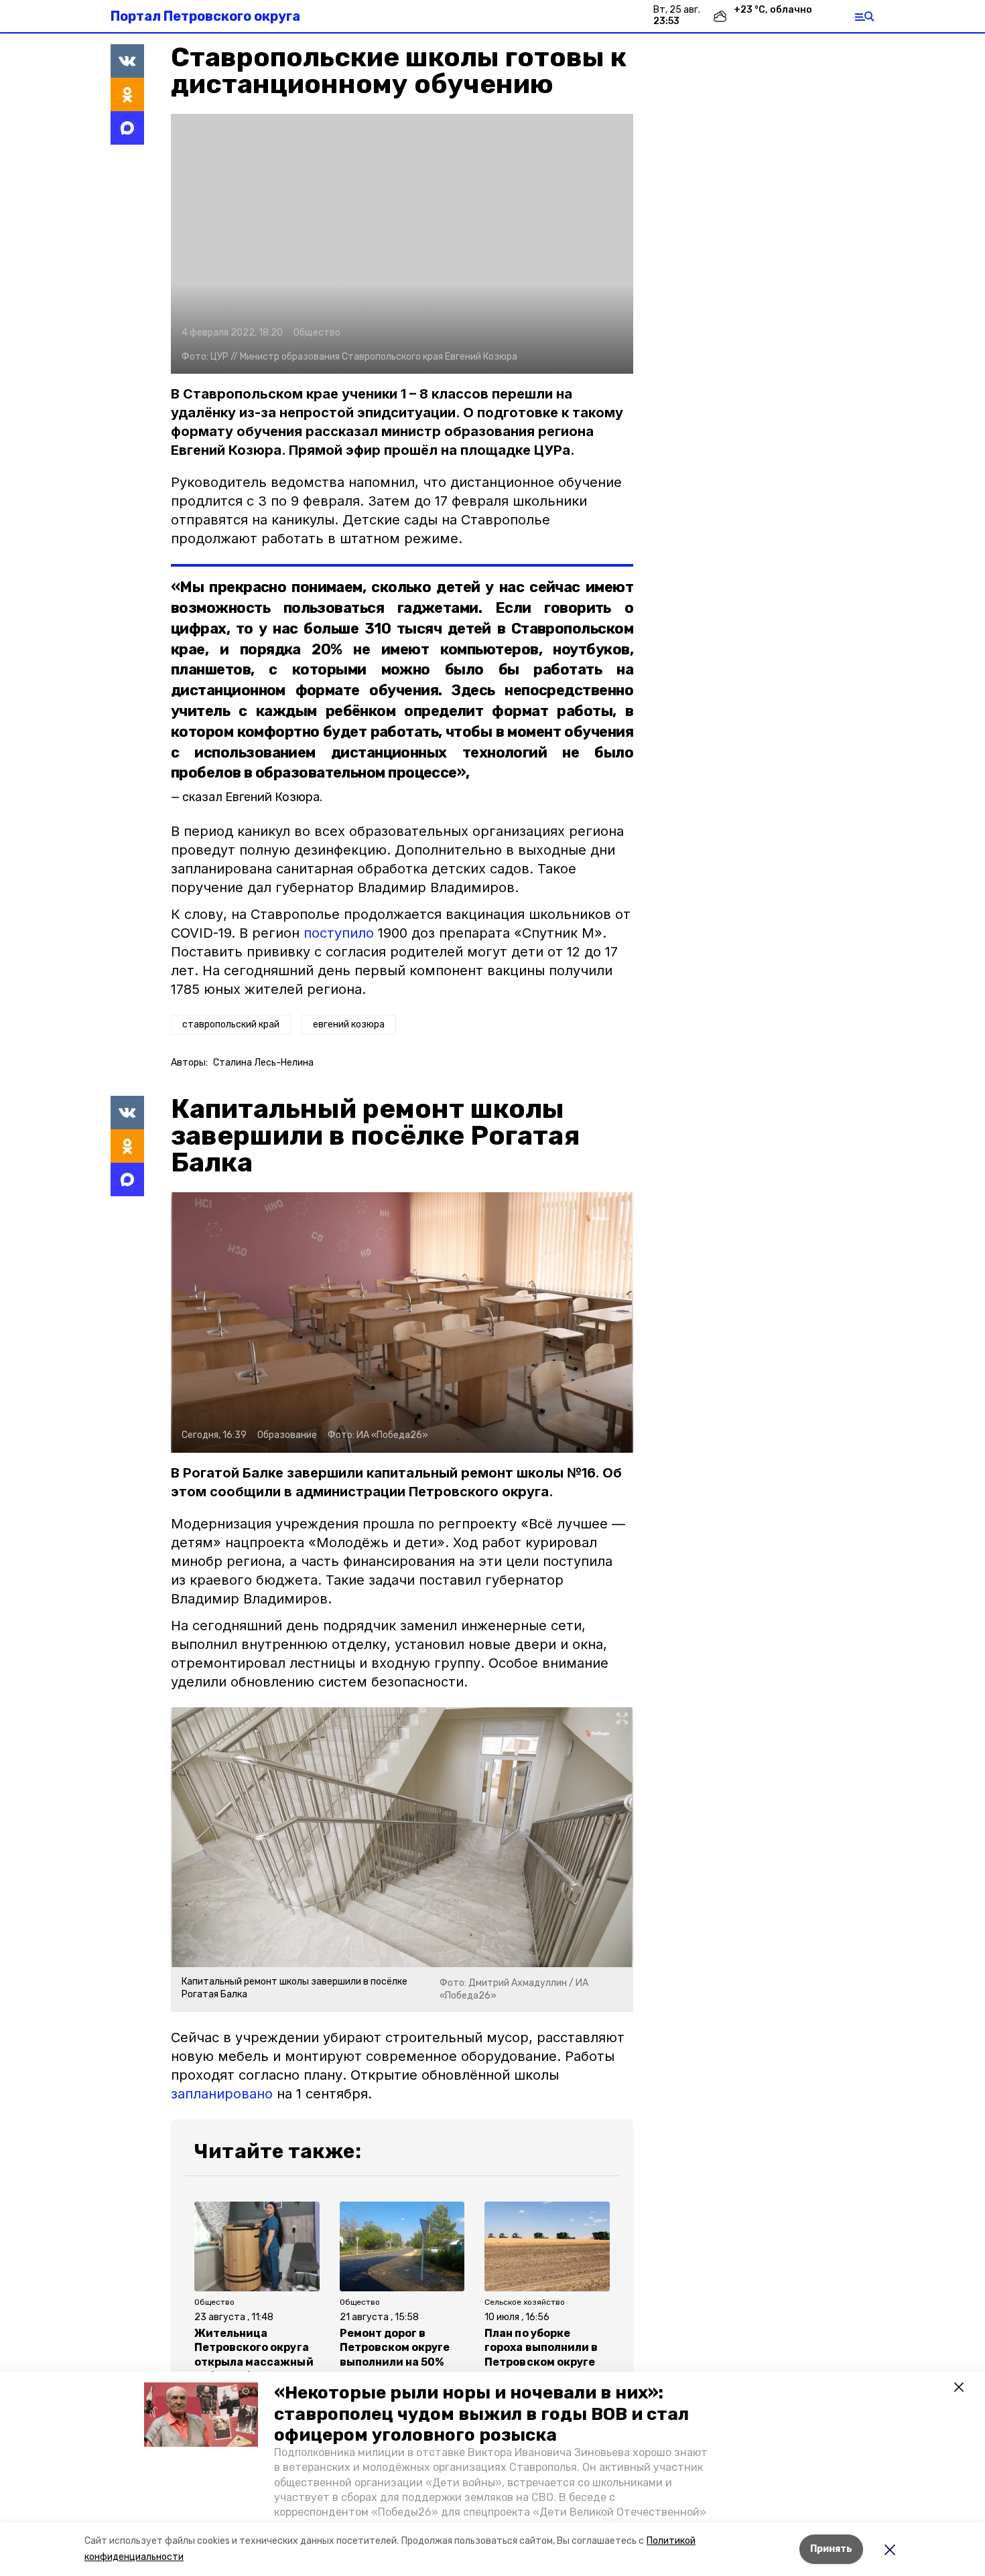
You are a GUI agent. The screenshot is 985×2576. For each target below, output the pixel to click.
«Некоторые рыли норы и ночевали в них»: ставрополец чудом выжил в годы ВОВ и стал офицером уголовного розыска (481, 2414)
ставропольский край (231, 1024)
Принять (831, 2549)
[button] (201, 2415)
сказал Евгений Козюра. (252, 797)
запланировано (222, 2094)
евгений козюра (349, 1024)
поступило (339, 933)
